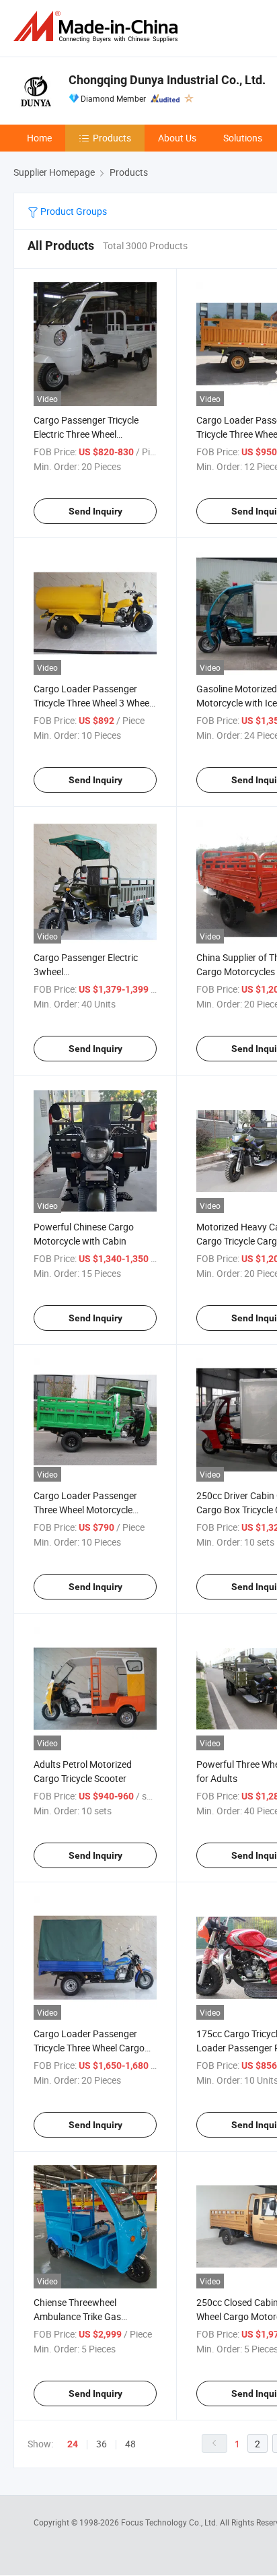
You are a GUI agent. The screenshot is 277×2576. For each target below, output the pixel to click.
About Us (177, 138)
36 (102, 2444)
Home (39, 138)
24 (73, 2444)
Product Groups (73, 211)
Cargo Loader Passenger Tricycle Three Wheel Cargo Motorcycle (89, 2048)
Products (112, 138)
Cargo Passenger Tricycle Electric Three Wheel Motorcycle (86, 434)
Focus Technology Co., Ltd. (170, 2522)
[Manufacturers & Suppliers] (98, 27)
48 (130, 2444)
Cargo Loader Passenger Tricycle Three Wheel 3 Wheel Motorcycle (92, 703)
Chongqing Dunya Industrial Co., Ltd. (167, 80)
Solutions (243, 138)
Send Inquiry (95, 511)
